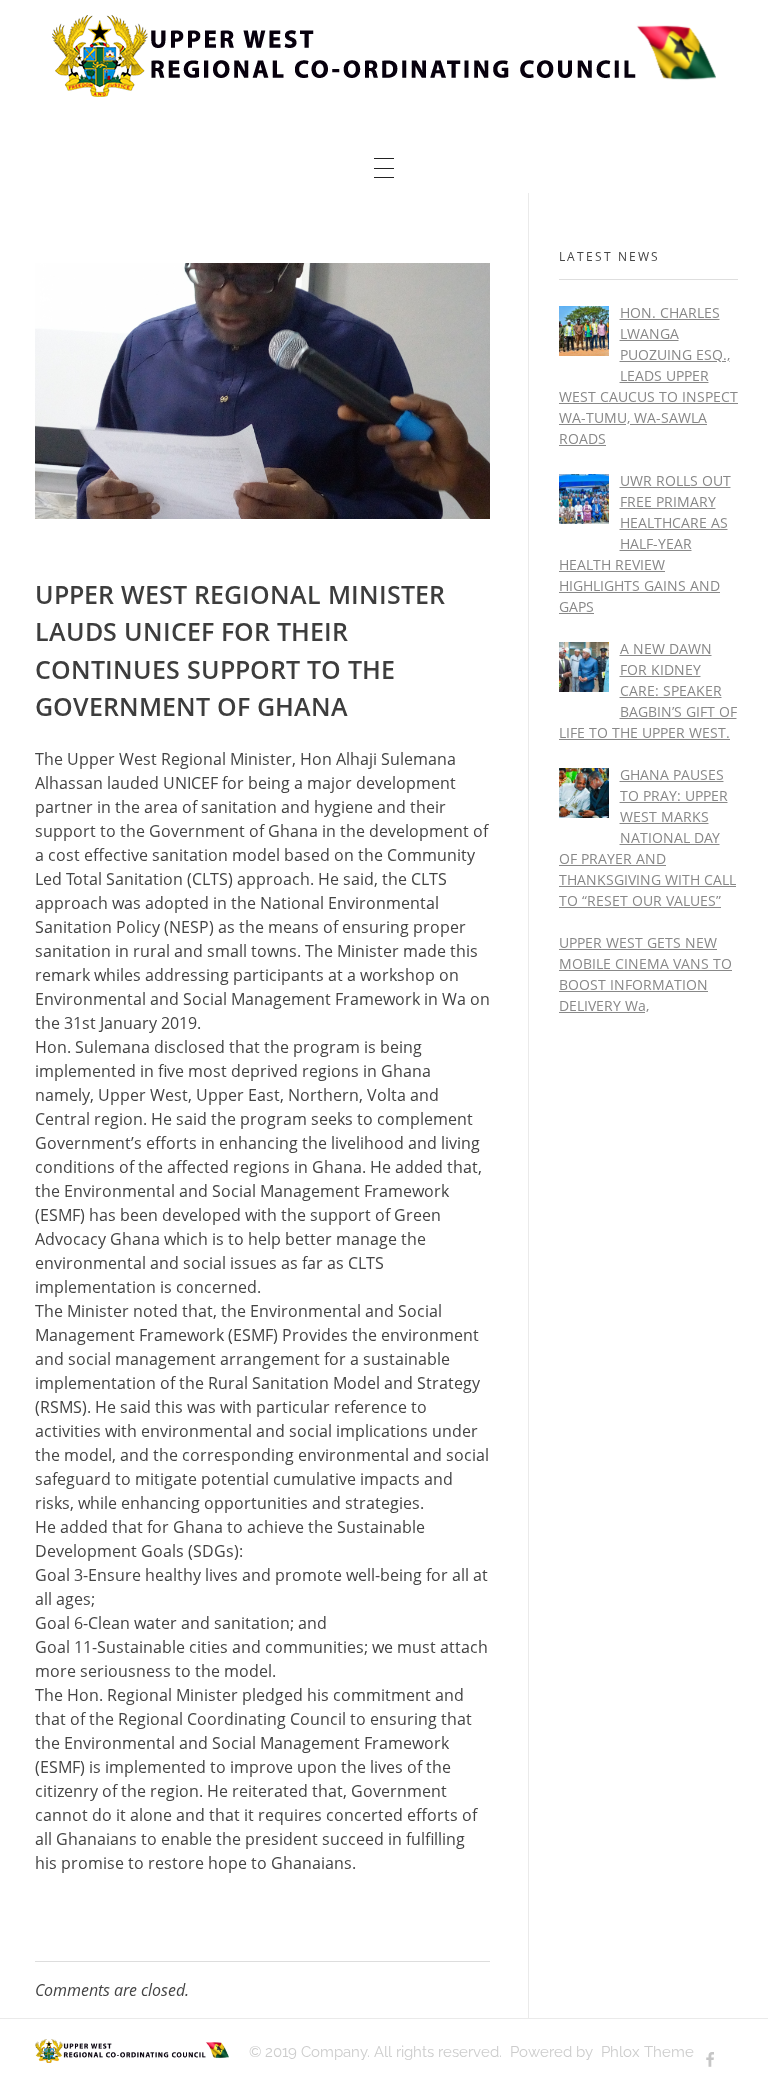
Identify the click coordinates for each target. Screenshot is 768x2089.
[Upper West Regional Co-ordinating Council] (384, 56)
